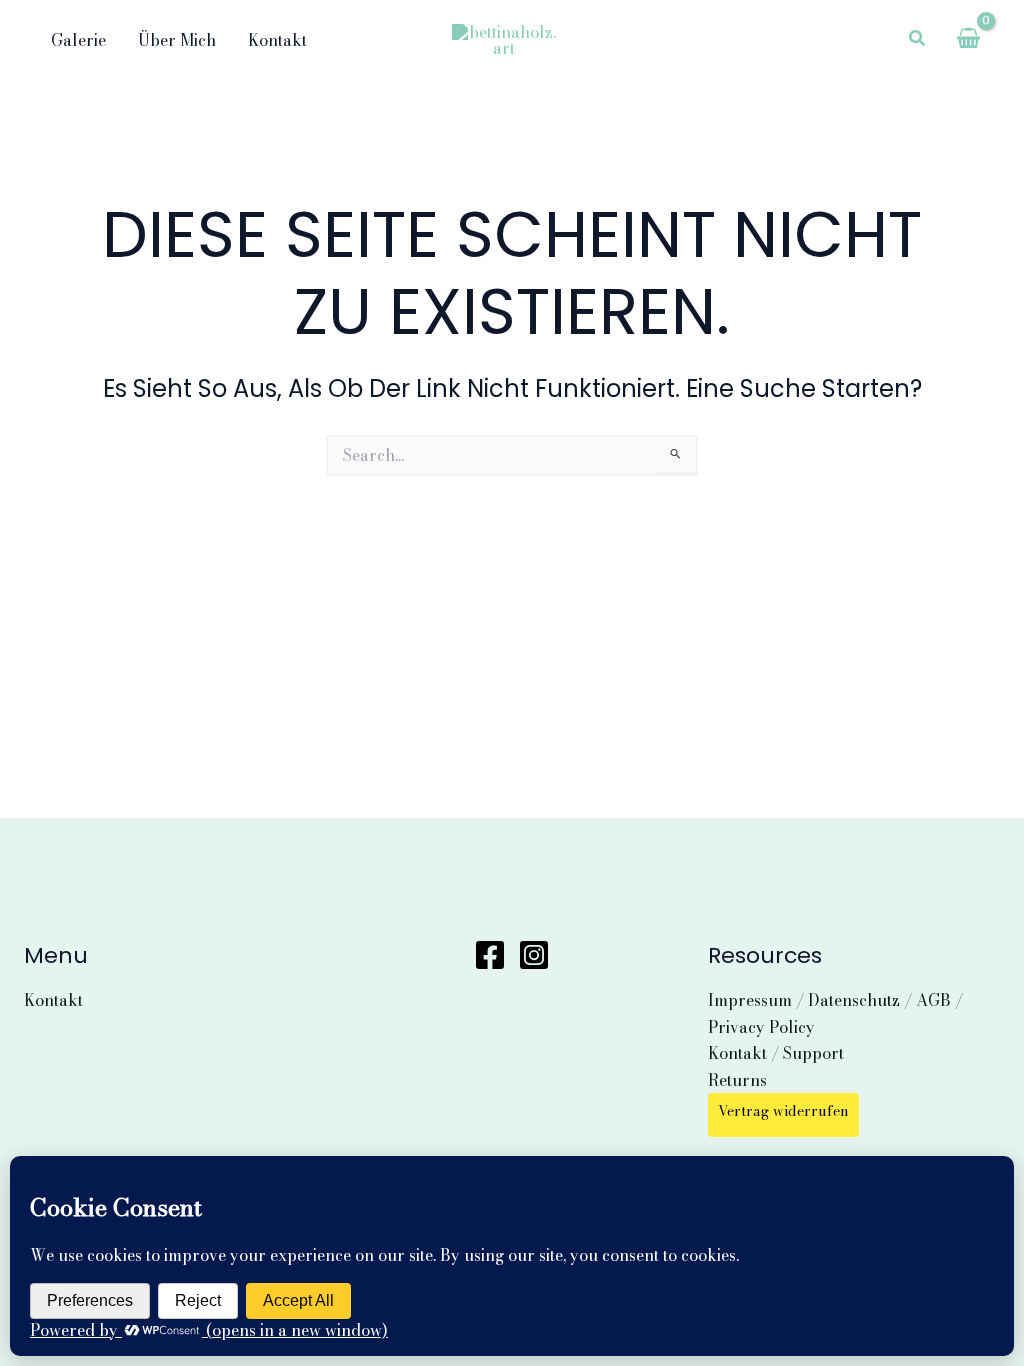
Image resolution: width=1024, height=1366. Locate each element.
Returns (737, 1080)
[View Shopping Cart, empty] (968, 40)
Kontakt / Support (776, 1053)
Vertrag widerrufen (783, 1111)
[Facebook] (490, 955)
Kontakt (53, 1000)
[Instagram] (534, 955)
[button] (918, 40)
